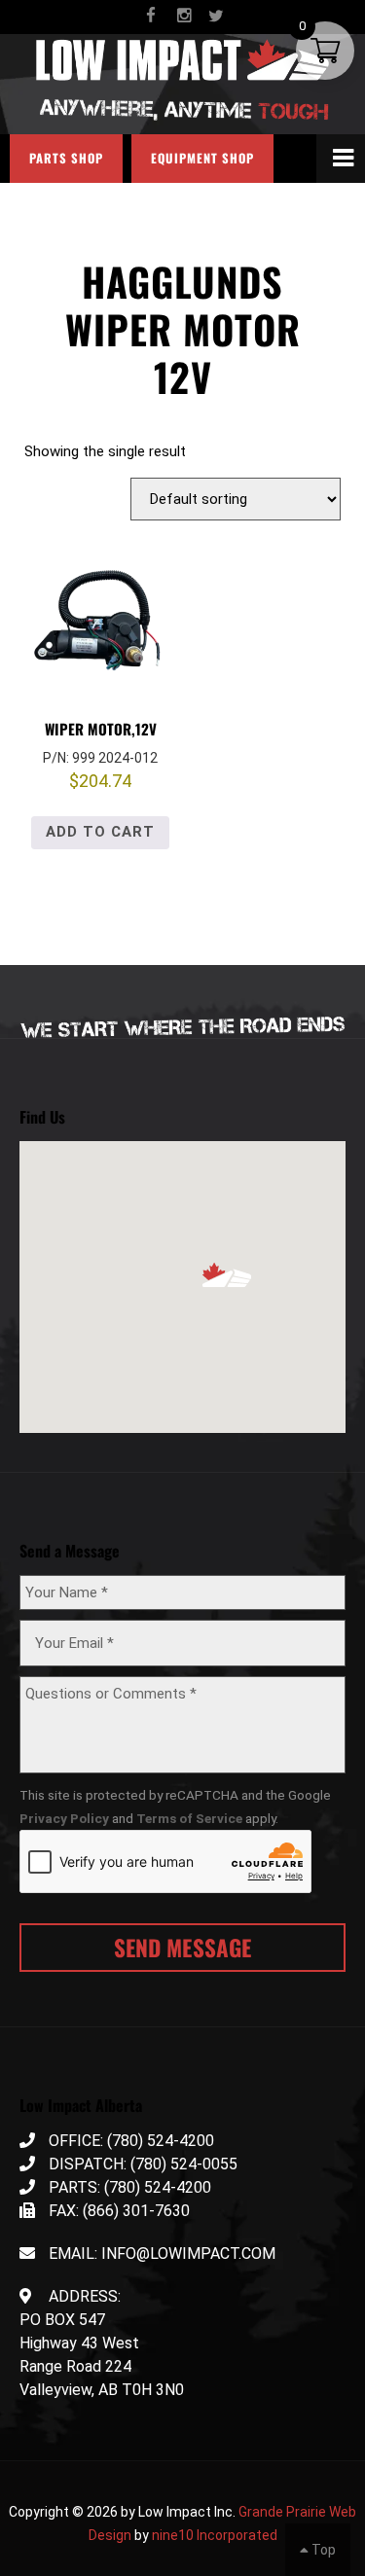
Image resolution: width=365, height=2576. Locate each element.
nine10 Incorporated (215, 2535)
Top (322, 2550)
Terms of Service (189, 1818)
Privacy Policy (64, 1818)
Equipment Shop (202, 158)
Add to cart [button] (100, 832)
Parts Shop (66, 158)
